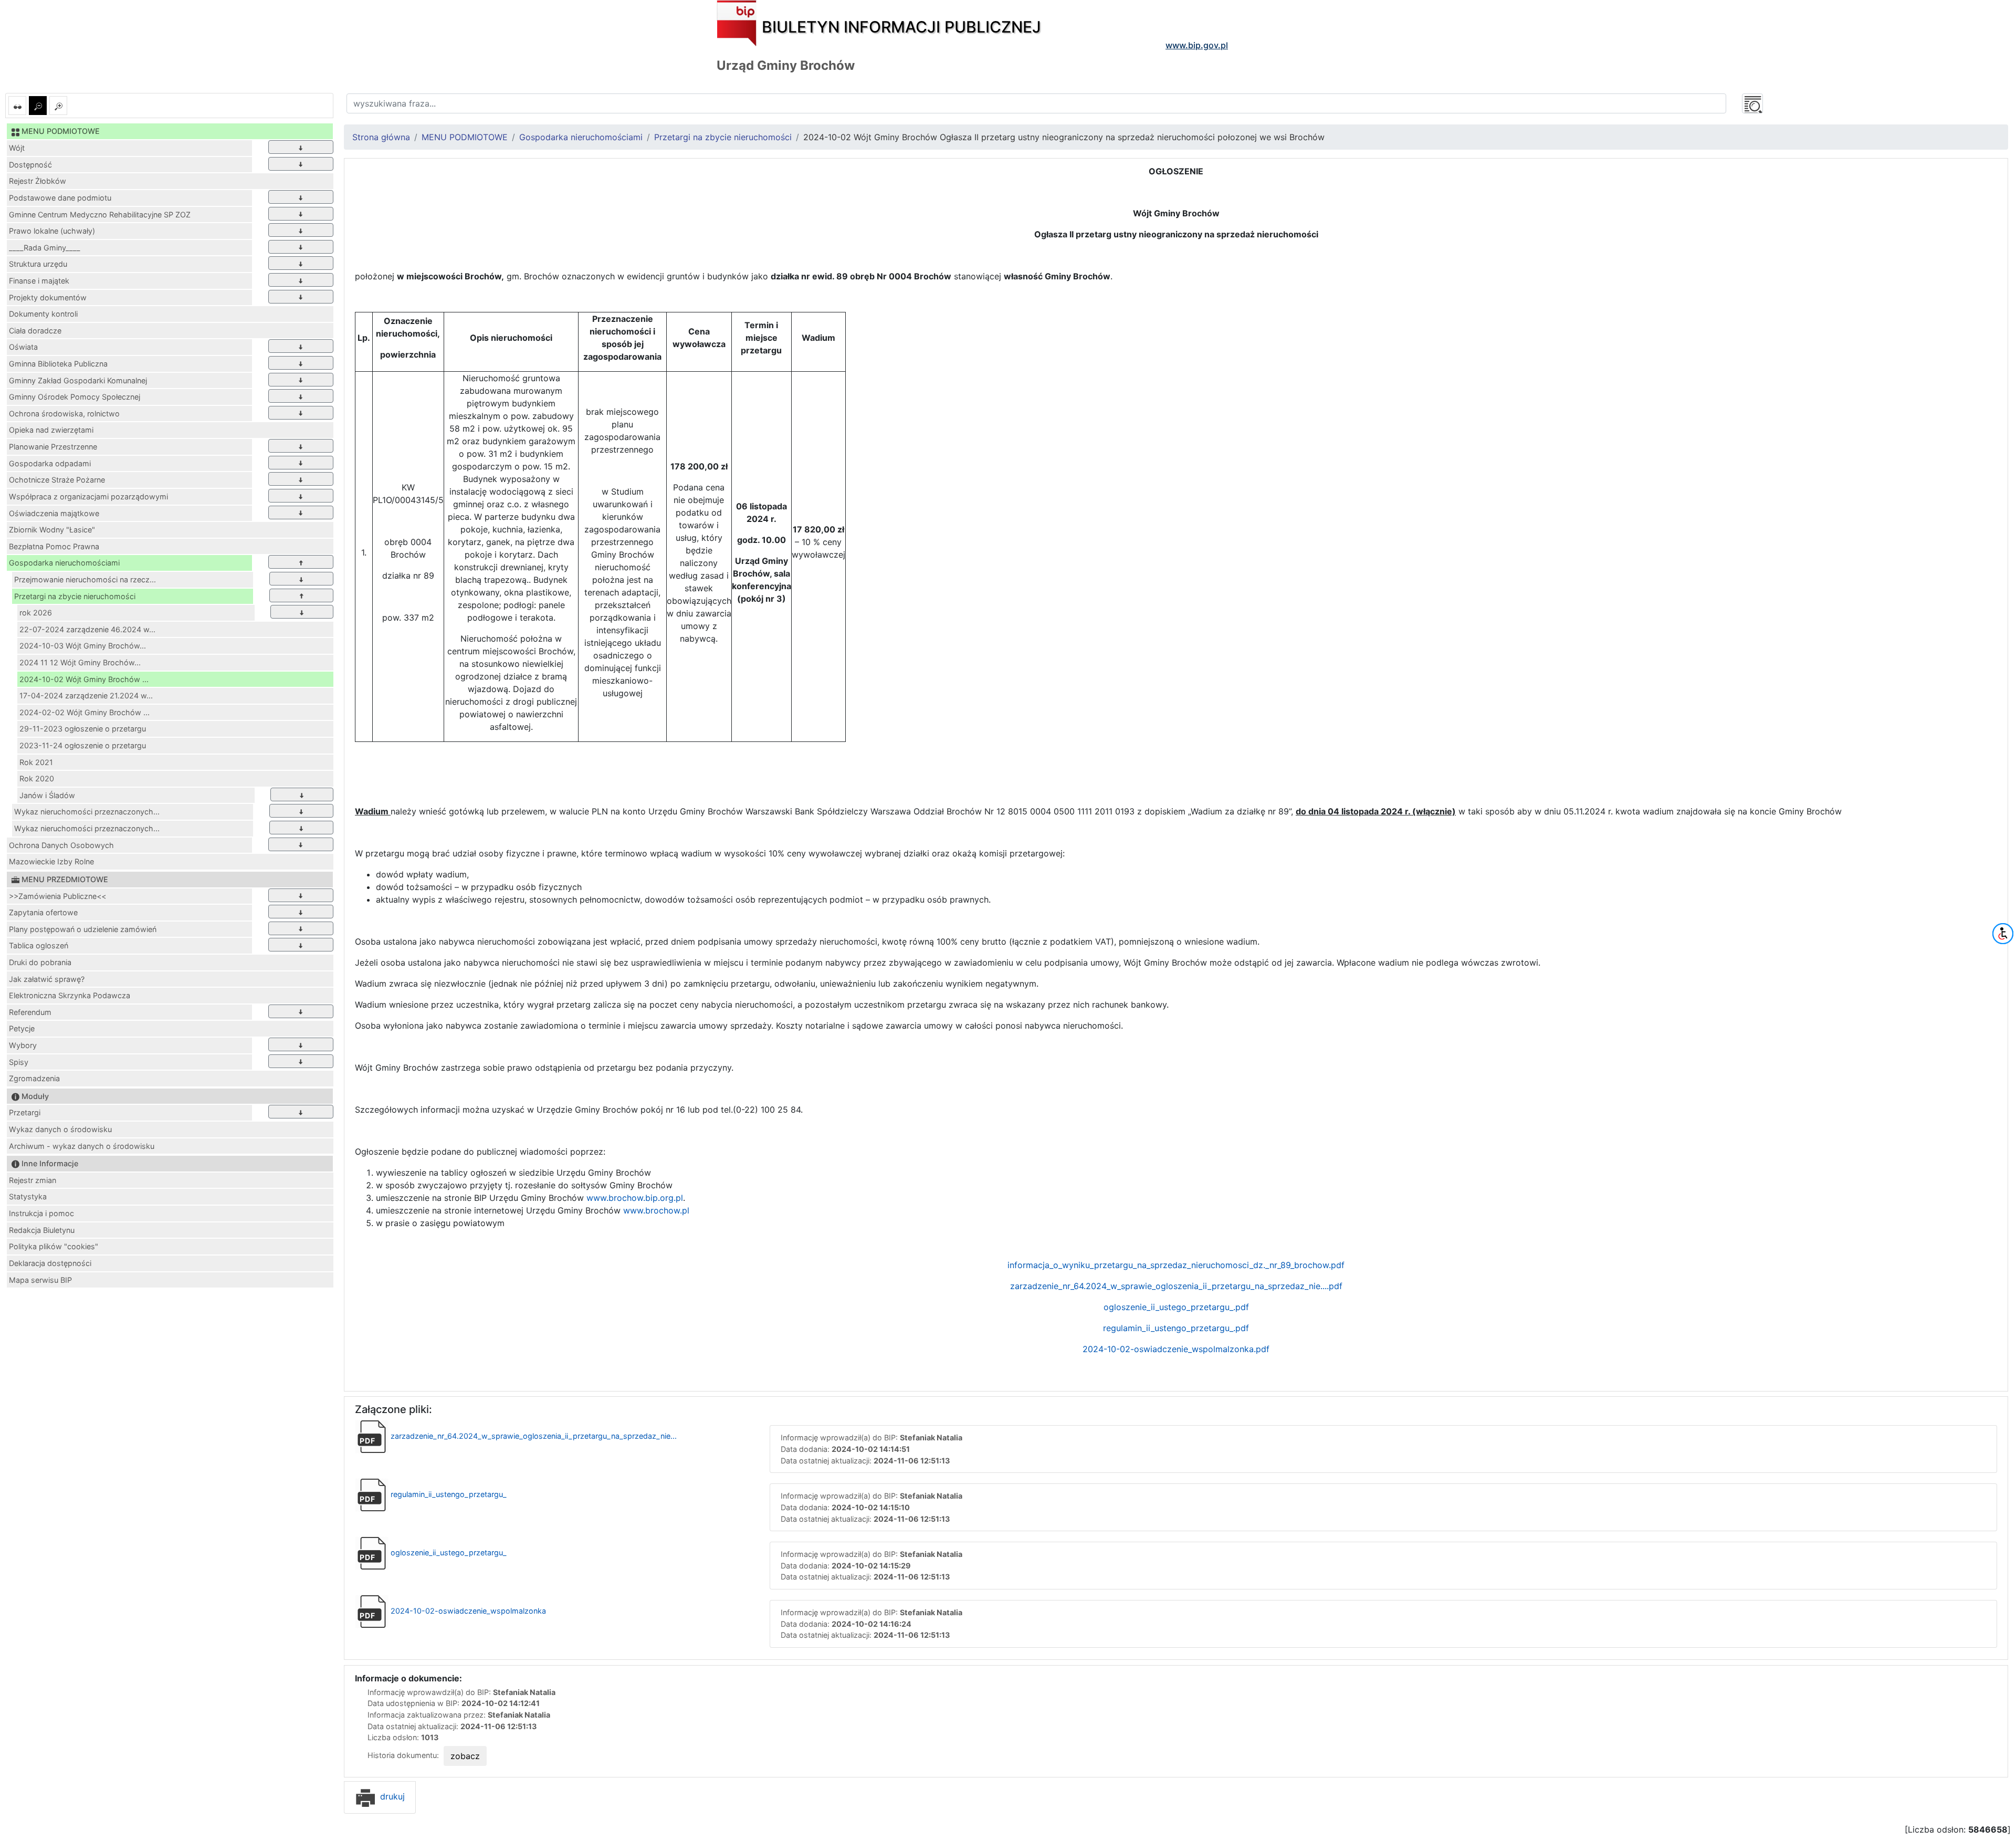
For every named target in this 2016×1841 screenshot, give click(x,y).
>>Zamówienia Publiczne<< (57, 896)
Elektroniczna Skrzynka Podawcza (70, 995)
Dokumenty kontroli (43, 314)
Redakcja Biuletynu (42, 1230)
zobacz (465, 1756)
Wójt (17, 148)
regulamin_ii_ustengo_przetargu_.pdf (1176, 1328)
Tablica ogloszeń (39, 945)
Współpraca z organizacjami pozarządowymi (88, 496)
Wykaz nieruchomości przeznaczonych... (87, 812)
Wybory (23, 1045)
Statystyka (28, 1196)
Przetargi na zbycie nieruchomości (75, 596)
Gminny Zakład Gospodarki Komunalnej (78, 380)
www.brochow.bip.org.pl (635, 1198)
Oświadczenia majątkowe (54, 513)
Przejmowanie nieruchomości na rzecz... (85, 579)
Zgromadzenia (34, 1078)
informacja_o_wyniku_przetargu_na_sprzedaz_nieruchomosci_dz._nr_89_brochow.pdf (1176, 1265)
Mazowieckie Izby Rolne (51, 861)
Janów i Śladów (47, 795)
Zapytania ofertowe (43, 912)
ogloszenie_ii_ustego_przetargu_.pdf (1176, 1307)
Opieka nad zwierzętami (51, 430)
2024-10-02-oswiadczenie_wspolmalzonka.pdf (1176, 1349)
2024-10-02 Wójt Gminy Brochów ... (84, 679)
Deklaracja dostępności (50, 1263)
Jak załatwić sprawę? (47, 979)
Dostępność (30, 165)
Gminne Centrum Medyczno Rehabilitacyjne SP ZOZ (100, 215)
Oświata (23, 347)
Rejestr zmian (33, 1180)
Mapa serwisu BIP (40, 1280)
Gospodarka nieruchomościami (64, 563)
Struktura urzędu (38, 264)
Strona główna (381, 137)
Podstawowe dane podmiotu (60, 198)
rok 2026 (36, 613)
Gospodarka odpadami (50, 463)
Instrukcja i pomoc (41, 1213)
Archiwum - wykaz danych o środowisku (82, 1146)
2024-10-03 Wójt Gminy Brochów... (83, 646)
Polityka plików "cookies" (54, 1246)
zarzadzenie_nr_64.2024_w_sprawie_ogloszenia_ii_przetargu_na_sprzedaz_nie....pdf (1176, 1286)
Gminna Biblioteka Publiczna (58, 364)
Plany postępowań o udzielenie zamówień (83, 929)
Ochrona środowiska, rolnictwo (64, 414)
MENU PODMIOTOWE (465, 137)
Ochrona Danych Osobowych (61, 845)
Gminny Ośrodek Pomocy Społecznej (75, 397)
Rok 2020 (37, 778)
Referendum (30, 1012)
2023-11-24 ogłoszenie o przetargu (83, 745)
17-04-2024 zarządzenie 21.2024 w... (86, 695)
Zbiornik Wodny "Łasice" (52, 530)
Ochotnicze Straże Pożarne (57, 480)
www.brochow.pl (656, 1210)
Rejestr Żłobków (38, 181)
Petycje (22, 1028)
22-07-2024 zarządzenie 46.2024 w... (87, 629)
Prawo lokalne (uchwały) (52, 231)
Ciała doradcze (35, 331)
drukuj (391, 1796)
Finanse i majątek (39, 281)
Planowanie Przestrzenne (53, 447)
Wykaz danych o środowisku (60, 1129)
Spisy (19, 1062)
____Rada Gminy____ (45, 248)
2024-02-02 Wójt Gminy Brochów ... (85, 712)
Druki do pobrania (40, 962)
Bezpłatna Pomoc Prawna (54, 546)
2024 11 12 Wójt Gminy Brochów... (80, 662)
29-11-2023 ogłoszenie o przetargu (83, 729)
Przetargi (25, 1112)
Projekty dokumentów (48, 297)
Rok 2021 (36, 762)
